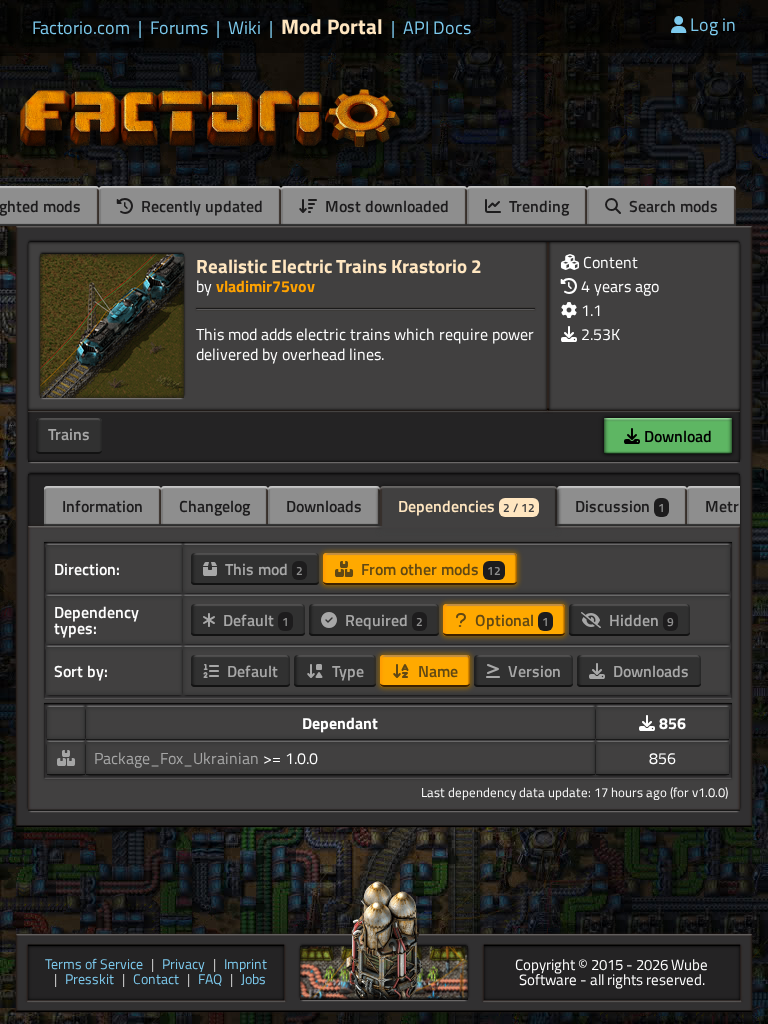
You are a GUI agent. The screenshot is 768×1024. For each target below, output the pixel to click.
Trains (69, 434)
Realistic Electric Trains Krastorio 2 (339, 265)
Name (436, 671)
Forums (179, 28)
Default (254, 620)
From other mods (429, 569)
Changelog (214, 506)
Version (532, 671)
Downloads (324, 506)
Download (676, 436)
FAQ (210, 980)
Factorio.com (81, 28)
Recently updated (200, 206)
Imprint (245, 965)
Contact (156, 980)
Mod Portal (332, 26)
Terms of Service (94, 965)
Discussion (620, 506)
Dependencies (466, 506)
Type (346, 671)
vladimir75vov (265, 286)
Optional (510, 620)
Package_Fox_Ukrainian (178, 758)
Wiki (244, 28)
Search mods (671, 206)
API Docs (437, 28)
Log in (713, 24)
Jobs (253, 980)
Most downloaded (385, 206)
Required (382, 620)
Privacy (183, 965)
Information (102, 506)
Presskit (89, 980)
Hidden (639, 620)
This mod (262, 569)
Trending (537, 206)
